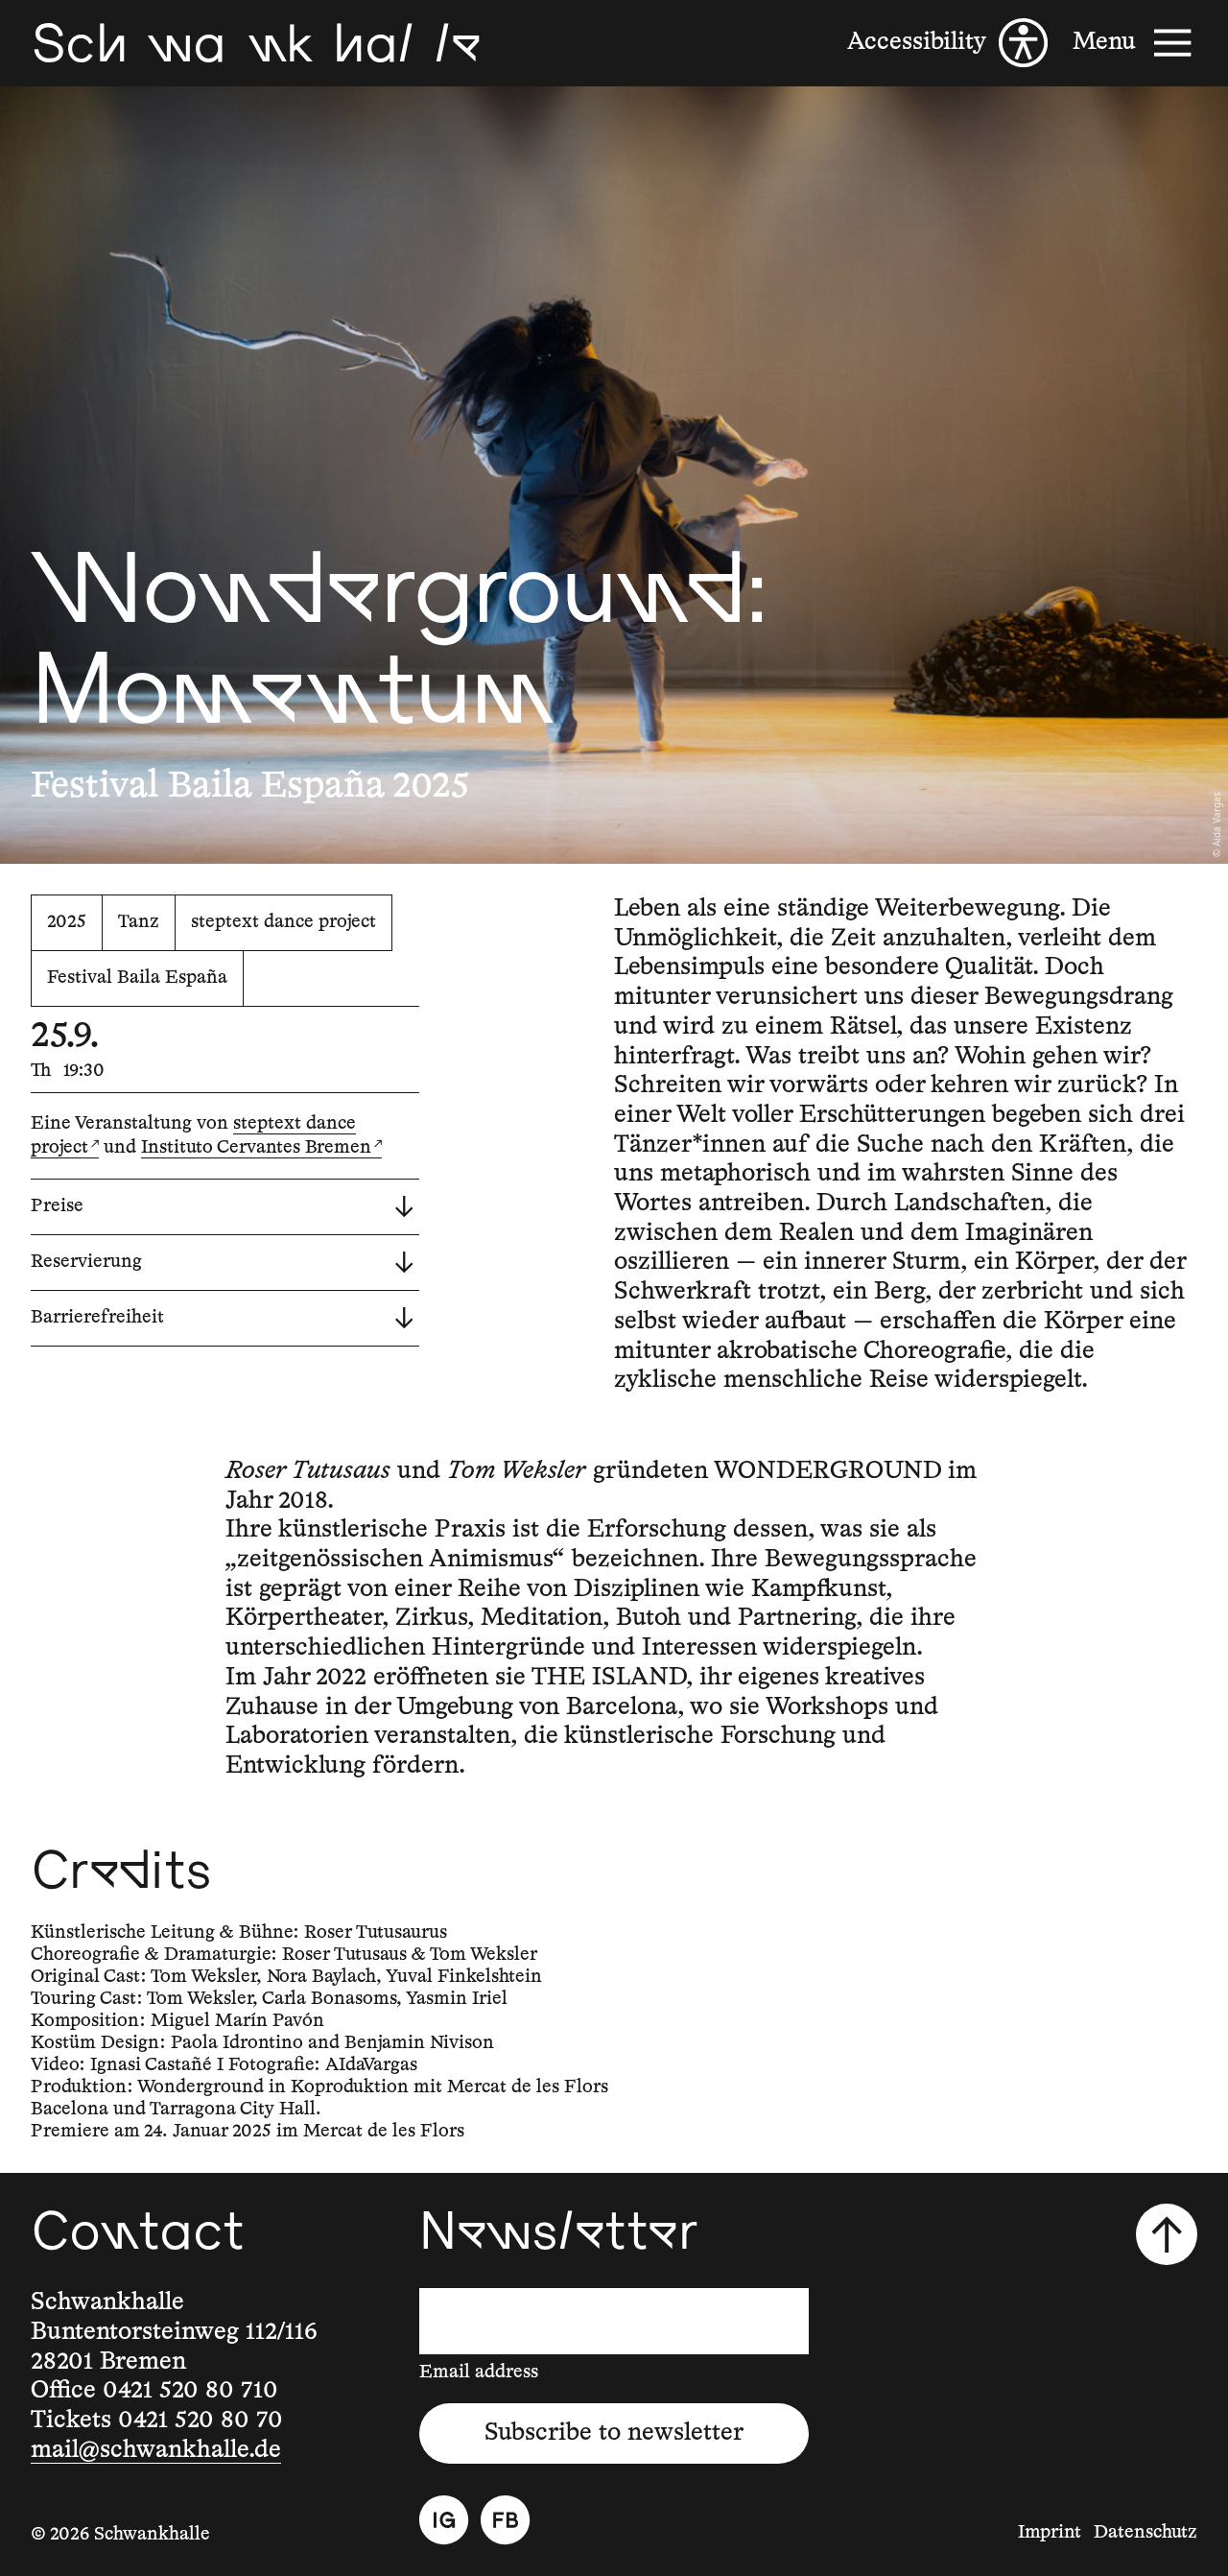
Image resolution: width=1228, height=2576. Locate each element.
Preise (57, 1206)
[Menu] (1135, 43)
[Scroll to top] (1167, 2234)
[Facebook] (505, 2520)
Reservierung (86, 1262)
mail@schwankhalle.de (156, 2450)
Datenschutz (1145, 2532)
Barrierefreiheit (97, 1317)
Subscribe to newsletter (614, 2433)
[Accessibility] (947, 43)
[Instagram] (444, 2520)
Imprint (1050, 2532)
